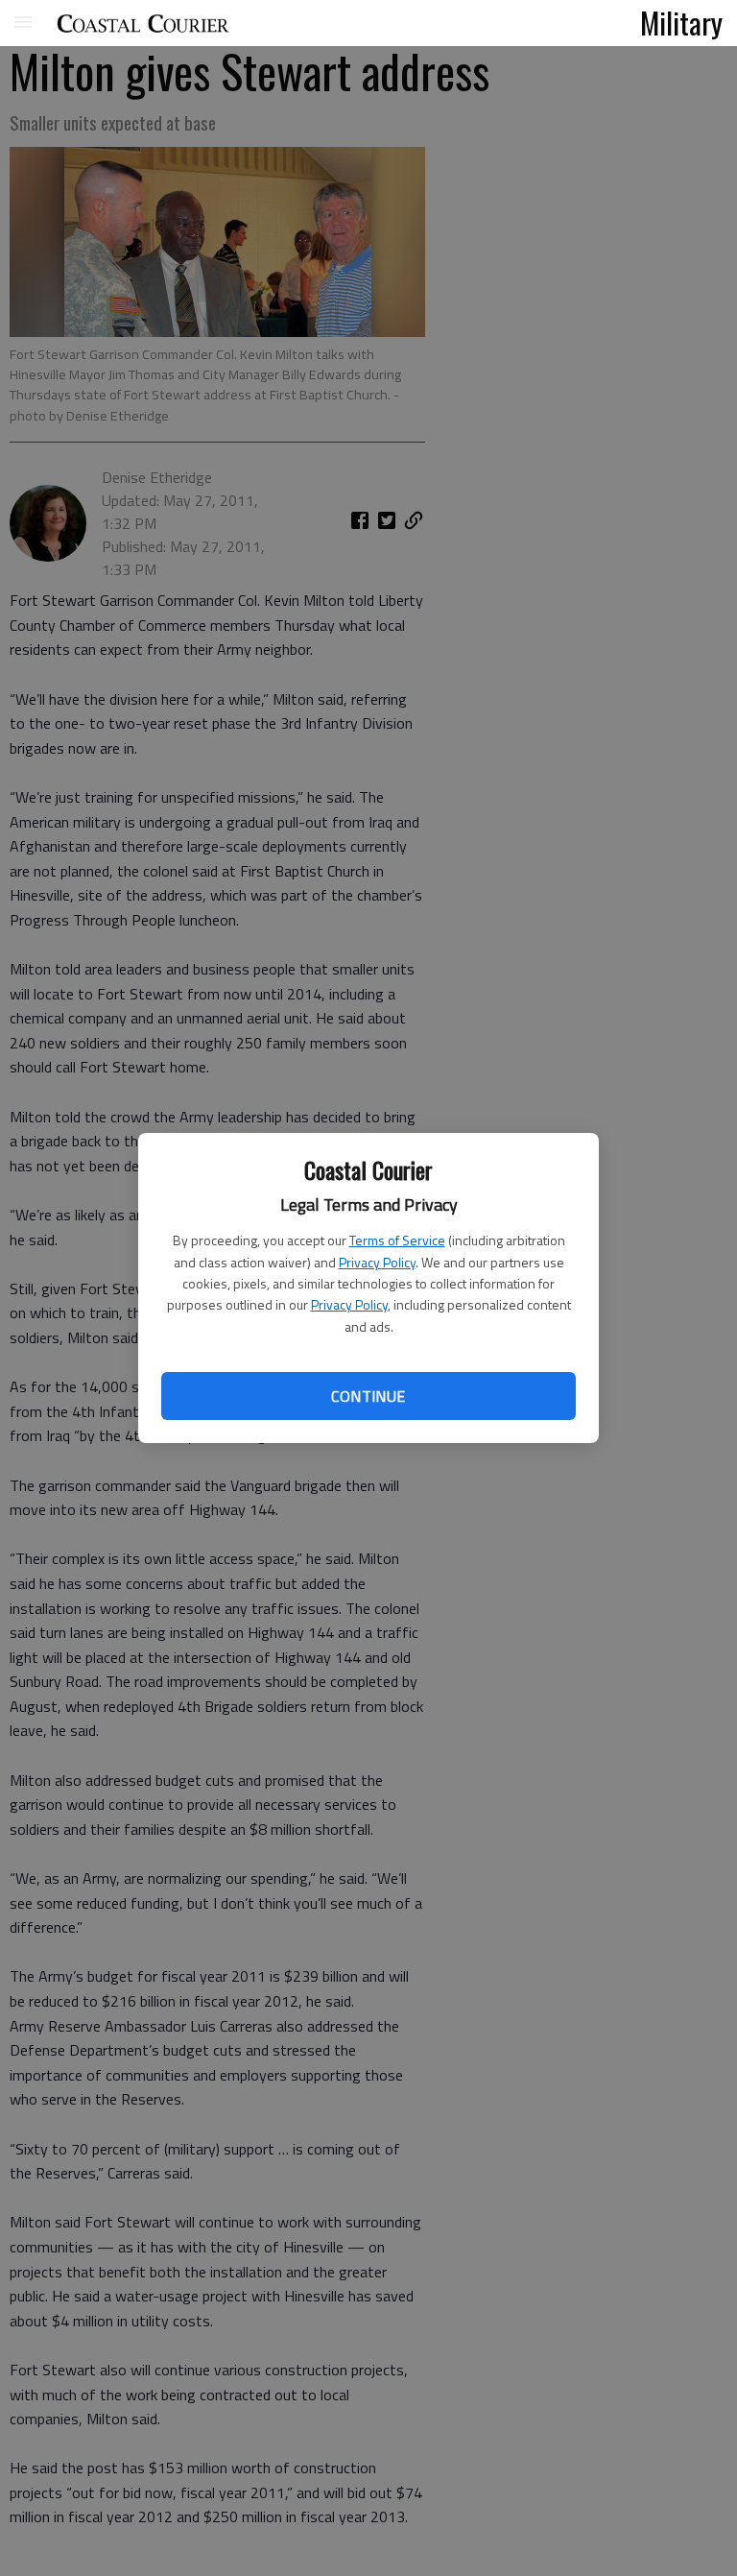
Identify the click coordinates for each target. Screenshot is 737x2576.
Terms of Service (397, 1240)
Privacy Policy (377, 1262)
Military (681, 22)
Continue (368, 1396)
